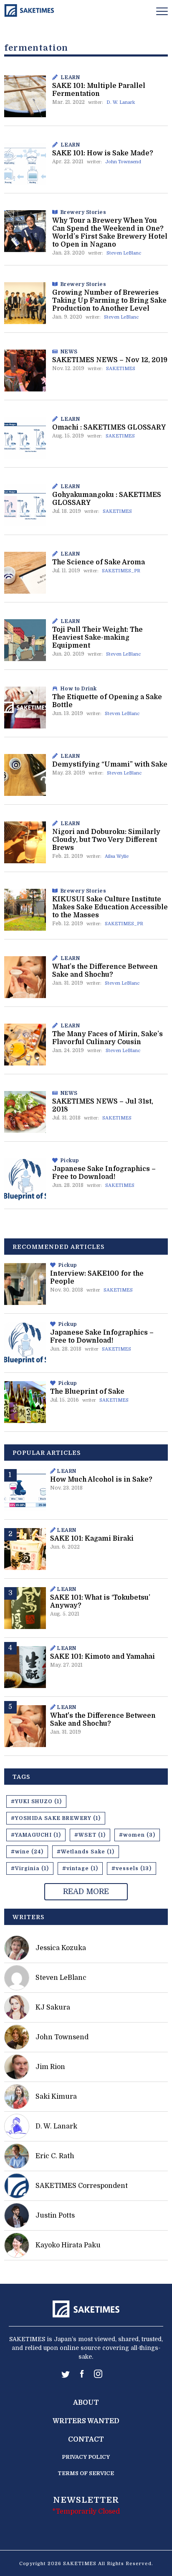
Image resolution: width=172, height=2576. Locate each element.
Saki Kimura (56, 2097)
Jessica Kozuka (61, 1948)
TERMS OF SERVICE (86, 2473)
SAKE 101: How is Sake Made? (103, 153)
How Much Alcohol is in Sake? (101, 1480)
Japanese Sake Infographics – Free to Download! (104, 1173)
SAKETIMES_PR (121, 571)
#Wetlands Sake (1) (86, 1852)
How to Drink (79, 689)
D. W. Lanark (121, 102)
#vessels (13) (132, 1868)
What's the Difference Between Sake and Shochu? (103, 1720)
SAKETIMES (121, 369)
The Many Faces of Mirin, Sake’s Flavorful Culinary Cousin (107, 1038)
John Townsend (123, 162)
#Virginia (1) (30, 1868)
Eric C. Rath (55, 2156)
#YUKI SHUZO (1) (36, 1801)
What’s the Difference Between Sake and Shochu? (105, 971)
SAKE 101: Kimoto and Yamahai (102, 1657)
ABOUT (86, 2403)
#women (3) (137, 1835)
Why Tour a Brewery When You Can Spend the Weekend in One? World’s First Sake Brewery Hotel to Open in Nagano (110, 233)
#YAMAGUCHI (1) (36, 1835)
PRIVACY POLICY (86, 2457)
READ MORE (86, 1891)
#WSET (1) (90, 1835)
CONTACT (86, 2440)
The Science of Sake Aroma (99, 562)
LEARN (70, 77)
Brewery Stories (83, 212)
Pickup (70, 1161)
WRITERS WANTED (86, 2421)
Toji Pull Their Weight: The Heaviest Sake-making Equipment (97, 638)
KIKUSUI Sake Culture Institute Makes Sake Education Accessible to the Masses (110, 907)
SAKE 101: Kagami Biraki (92, 1539)
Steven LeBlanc (124, 253)
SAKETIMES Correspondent (82, 2186)
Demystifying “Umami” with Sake (110, 764)
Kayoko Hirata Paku (68, 2245)
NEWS (69, 352)
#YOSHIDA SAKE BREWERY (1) (56, 1818)
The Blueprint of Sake (87, 1392)
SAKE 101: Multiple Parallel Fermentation (99, 90)
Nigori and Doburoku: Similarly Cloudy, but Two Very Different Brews (106, 840)
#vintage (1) (80, 1868)
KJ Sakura (53, 2007)
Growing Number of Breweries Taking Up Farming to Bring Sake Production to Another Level (109, 301)
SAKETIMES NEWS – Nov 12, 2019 (110, 360)
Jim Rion (50, 2067)
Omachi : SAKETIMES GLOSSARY (109, 427)
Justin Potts (55, 2216)
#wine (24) (27, 1852)
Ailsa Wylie (117, 856)
